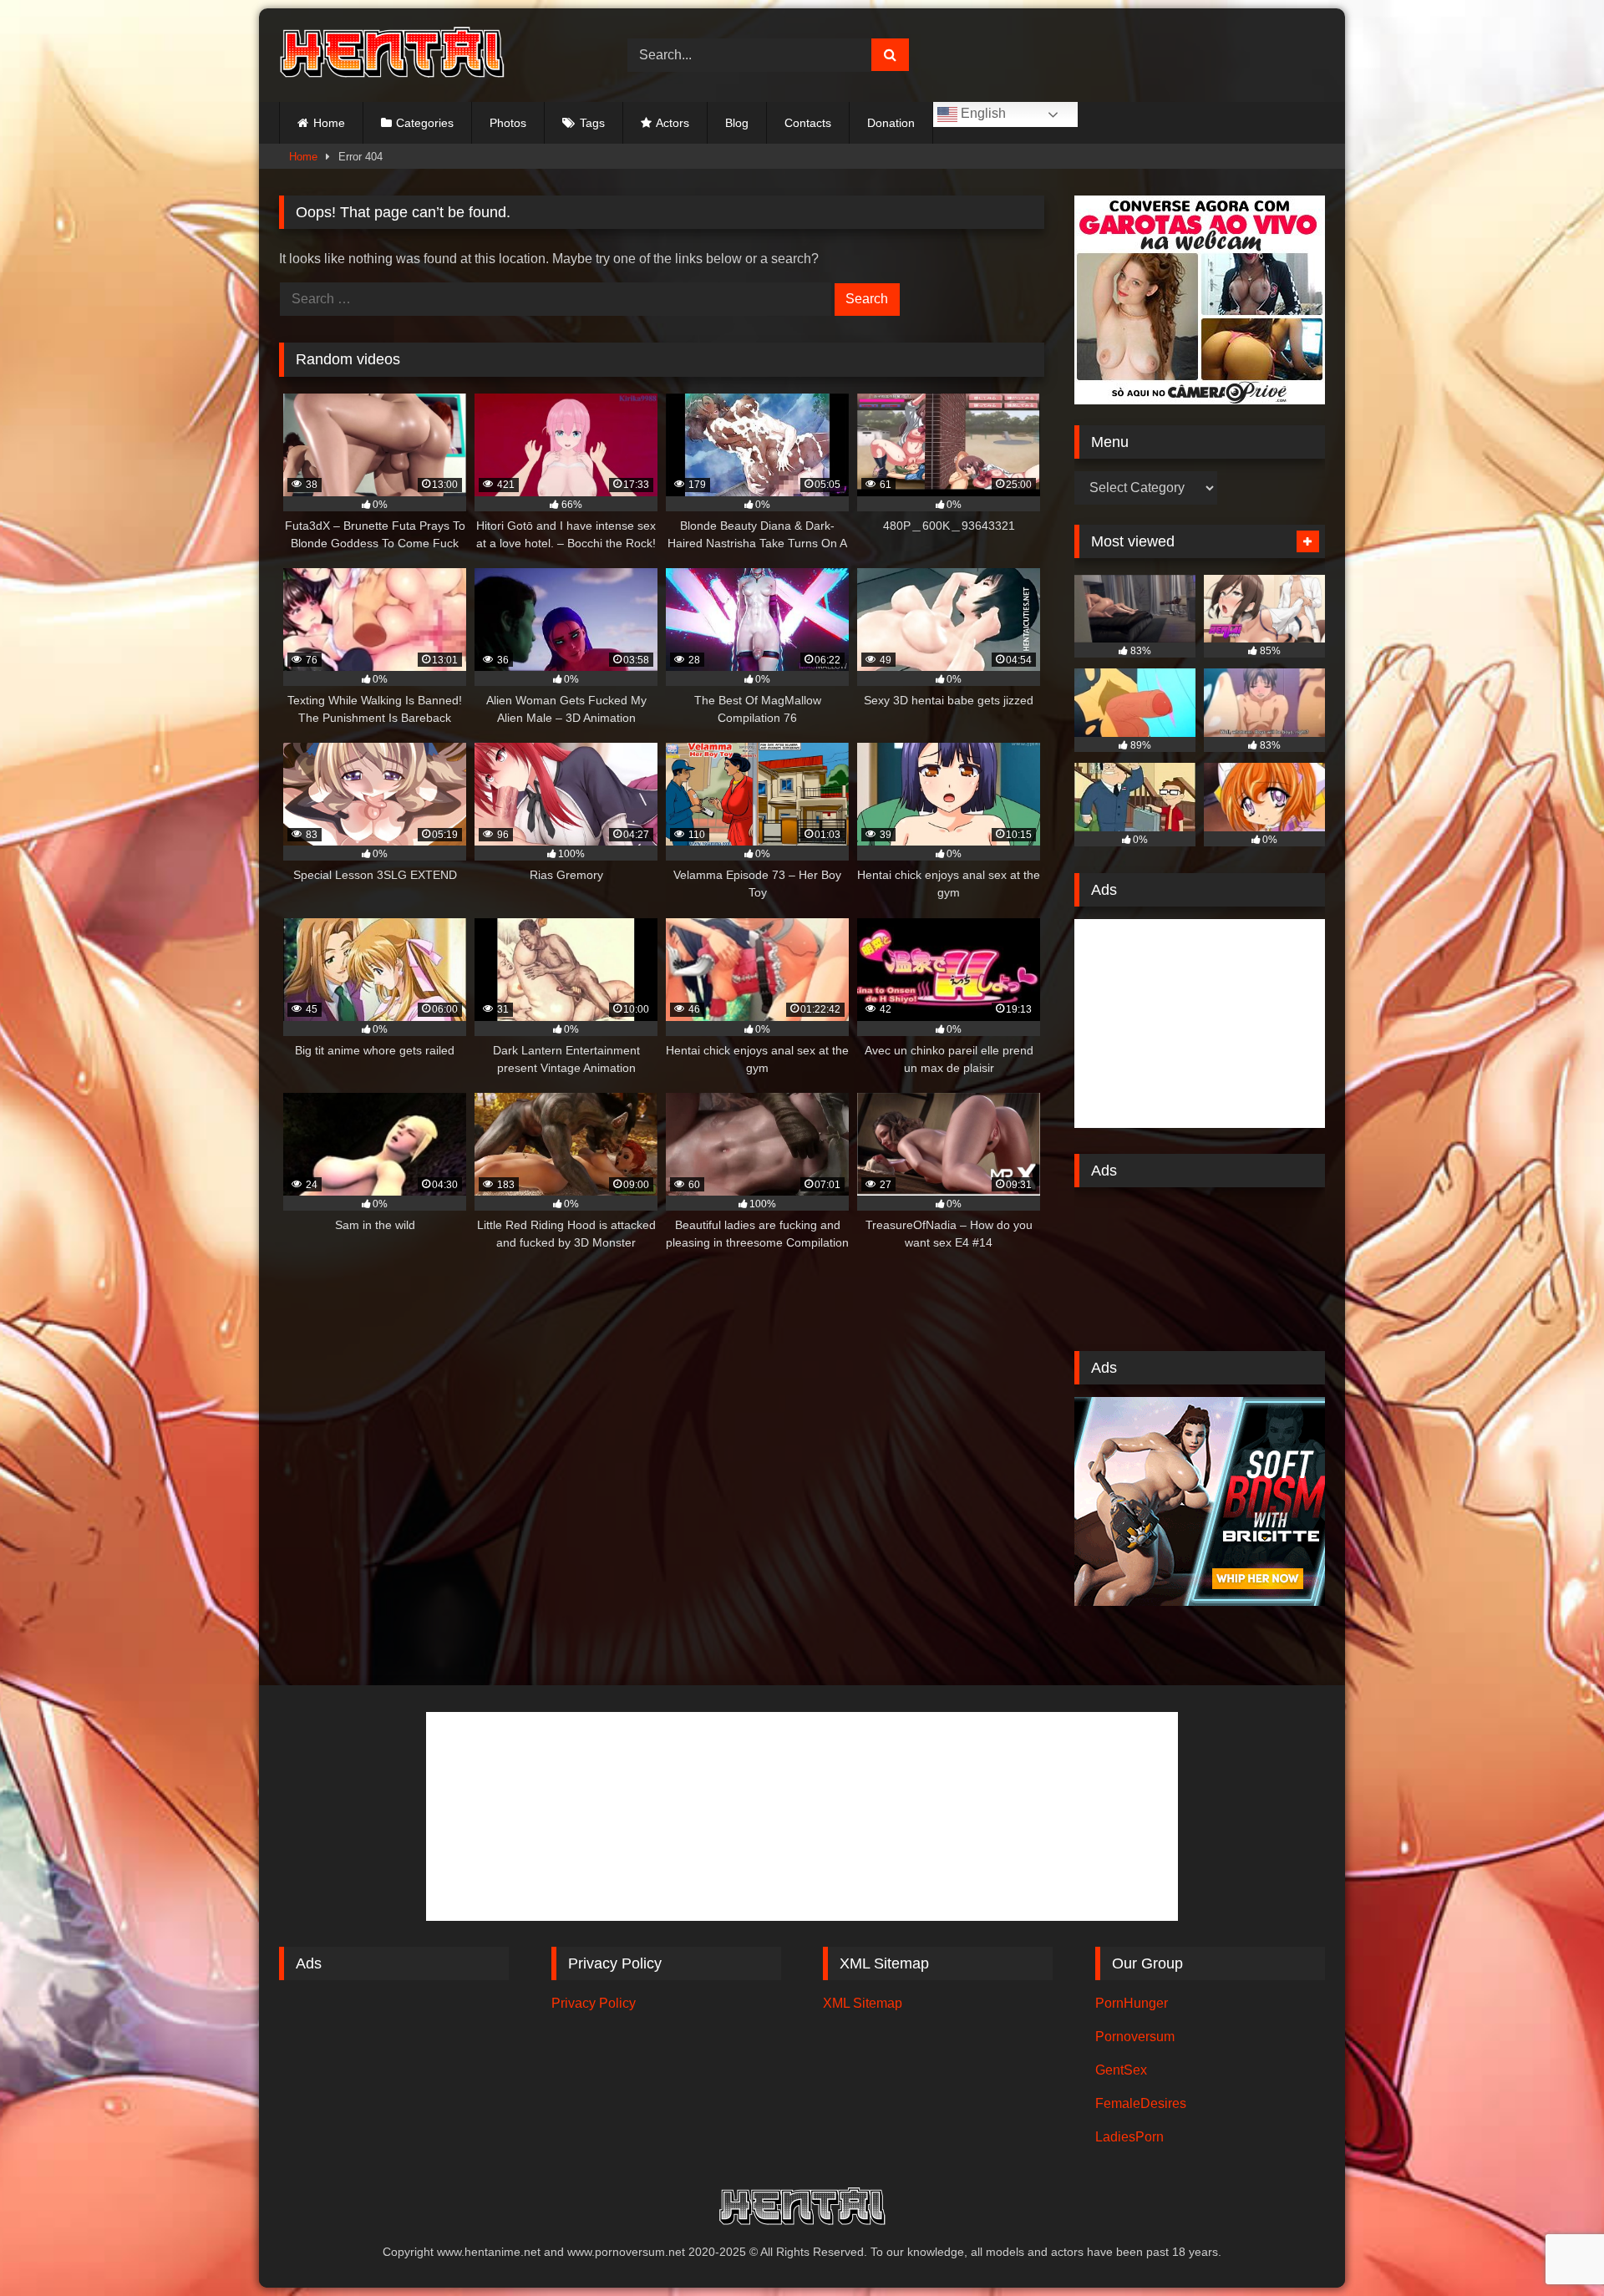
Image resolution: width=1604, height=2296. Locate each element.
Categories (425, 123)
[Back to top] (1552, 2246)
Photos (508, 123)
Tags (592, 123)
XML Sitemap (863, 2003)
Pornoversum (1135, 2037)
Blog (737, 123)
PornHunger (1132, 2003)
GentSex (1121, 2070)
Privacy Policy (594, 2003)
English (982, 113)
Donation (891, 123)
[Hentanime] (392, 55)
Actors (673, 123)
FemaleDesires (1141, 2103)
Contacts (808, 123)
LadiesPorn (1129, 2137)
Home (329, 123)
